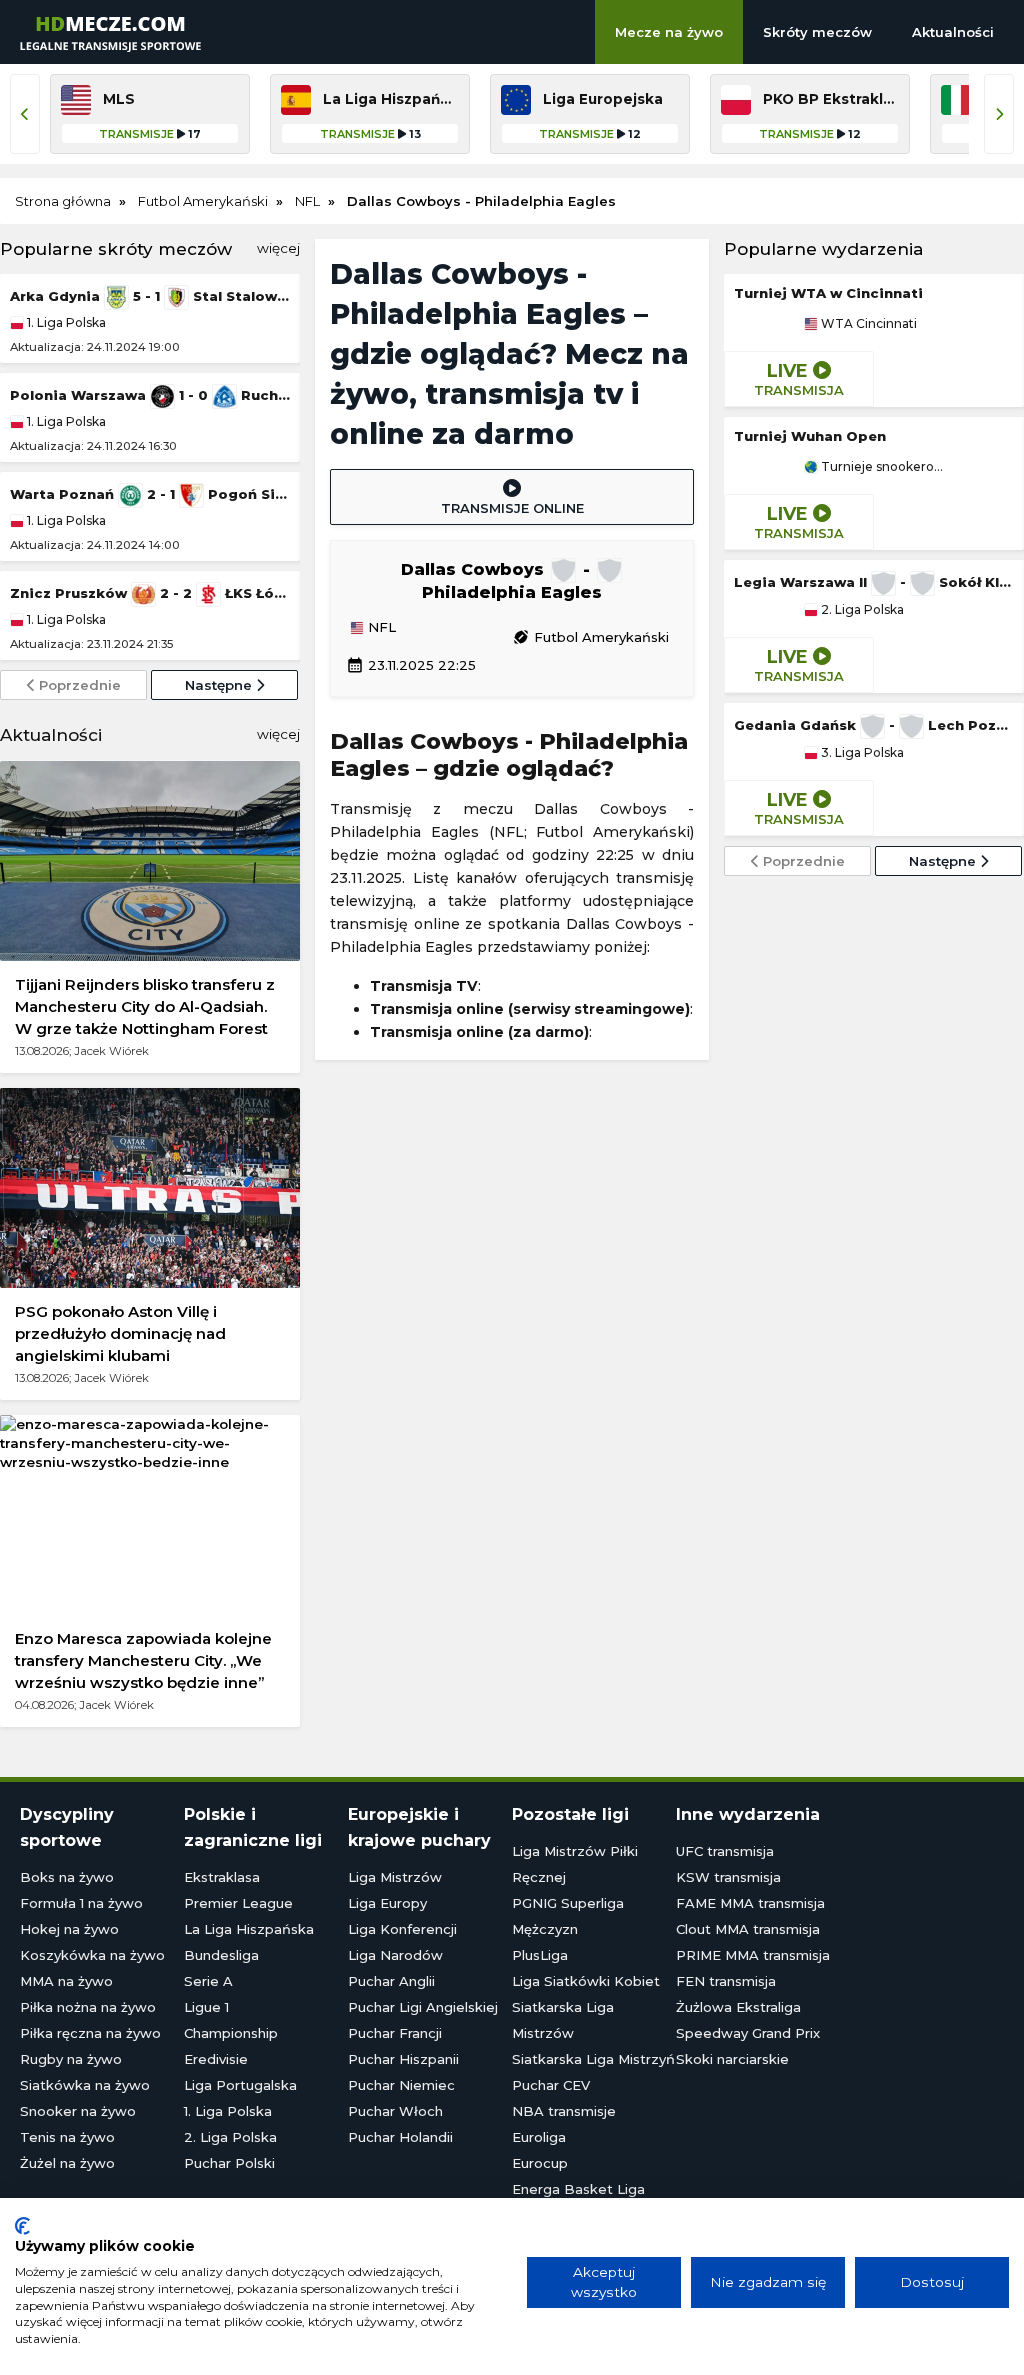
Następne (220, 685)
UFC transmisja (725, 1851)
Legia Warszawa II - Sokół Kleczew (874, 582)
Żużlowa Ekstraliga (738, 2007)
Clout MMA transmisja (748, 1929)
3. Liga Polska (861, 753)
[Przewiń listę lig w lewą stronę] (25, 114)
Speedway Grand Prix (748, 2033)
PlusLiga (540, 1955)
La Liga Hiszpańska (249, 1929)
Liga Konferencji (402, 1929)
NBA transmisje (564, 2111)
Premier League (238, 1903)
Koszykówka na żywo (92, 1955)
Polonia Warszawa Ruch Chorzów (150, 395)
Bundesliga (221, 1955)
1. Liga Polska (65, 322)
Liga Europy (387, 1903)
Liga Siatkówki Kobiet (586, 1981)
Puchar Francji (395, 2033)
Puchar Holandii (400, 2137)
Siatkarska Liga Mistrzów (563, 2020)
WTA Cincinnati (867, 324)
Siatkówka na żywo (85, 2085)
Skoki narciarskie (732, 2059)
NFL (380, 628)
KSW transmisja (728, 1877)
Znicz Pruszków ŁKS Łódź (150, 593)
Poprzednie (78, 685)
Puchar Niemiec (401, 2085)
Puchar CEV (551, 2085)
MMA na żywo (66, 1981)
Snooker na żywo (78, 2111)
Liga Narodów (395, 1955)
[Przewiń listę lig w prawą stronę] (999, 114)
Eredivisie (216, 2059)
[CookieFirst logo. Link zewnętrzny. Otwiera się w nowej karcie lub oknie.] (22, 2226)
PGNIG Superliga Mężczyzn (568, 1916)
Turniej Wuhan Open (810, 436)
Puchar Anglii (391, 1981)
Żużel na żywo (67, 2163)
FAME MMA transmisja (750, 1903)
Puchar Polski (229, 2163)
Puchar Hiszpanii (403, 2059)
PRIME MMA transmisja (753, 1955)
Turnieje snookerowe (881, 467)
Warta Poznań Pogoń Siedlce (150, 494)
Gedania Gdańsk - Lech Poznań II (874, 725)
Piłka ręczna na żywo (90, 2033)
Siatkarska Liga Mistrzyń (593, 2059)
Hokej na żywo (69, 1929)
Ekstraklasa (222, 1877)
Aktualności (953, 32)
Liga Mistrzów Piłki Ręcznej (575, 1864)
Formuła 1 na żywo (81, 1903)
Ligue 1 (206, 2007)
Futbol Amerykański (590, 637)
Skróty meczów (817, 32)
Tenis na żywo (67, 2137)
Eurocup (540, 2163)
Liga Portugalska (240, 2085)
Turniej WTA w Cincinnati (828, 293)
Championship (231, 2033)
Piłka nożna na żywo (88, 2007)
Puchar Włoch (395, 2111)
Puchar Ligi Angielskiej (423, 2007)
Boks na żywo (67, 1877)
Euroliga (539, 2137)
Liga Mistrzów (395, 1877)
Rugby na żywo (71, 2059)
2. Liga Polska (861, 610)
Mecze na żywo (669, 32)
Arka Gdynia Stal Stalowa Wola (150, 296)
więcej (278, 248)
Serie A (208, 1981)
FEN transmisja (726, 1981)
